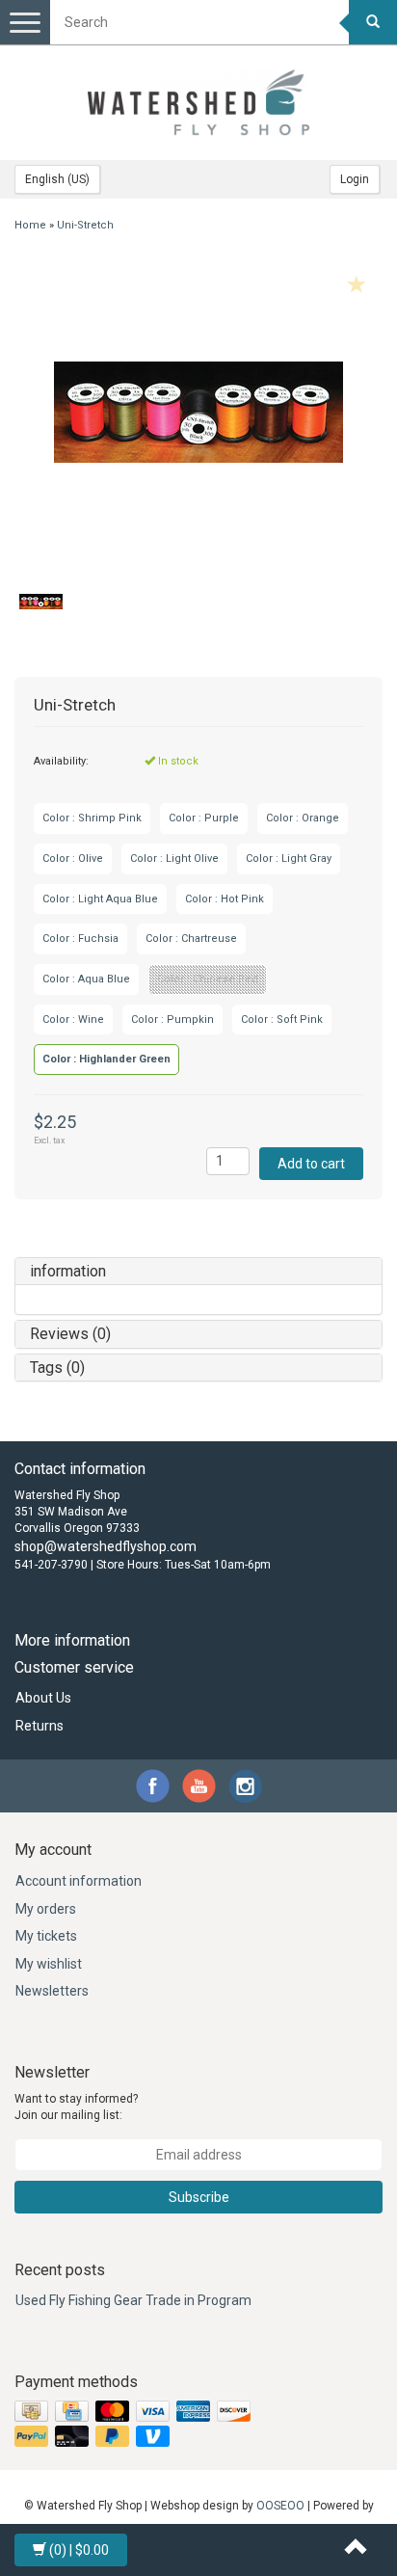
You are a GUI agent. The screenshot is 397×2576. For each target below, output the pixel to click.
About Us (43, 1698)
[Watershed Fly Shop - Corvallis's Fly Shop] (198, 102)
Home (30, 225)
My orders (46, 1909)
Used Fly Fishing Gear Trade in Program (133, 2300)
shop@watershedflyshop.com (106, 1546)
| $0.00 (79, 2550)
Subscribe (199, 2197)
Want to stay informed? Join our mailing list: (76, 2107)
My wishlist (49, 1964)
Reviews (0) (70, 1334)
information (68, 1271)
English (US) (57, 179)
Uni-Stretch (85, 225)
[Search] (373, 22)
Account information (79, 1881)
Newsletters (52, 1991)
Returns (40, 1726)
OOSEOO (280, 2506)
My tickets (46, 1936)
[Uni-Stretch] (198, 412)
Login (355, 179)
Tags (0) (57, 1368)
